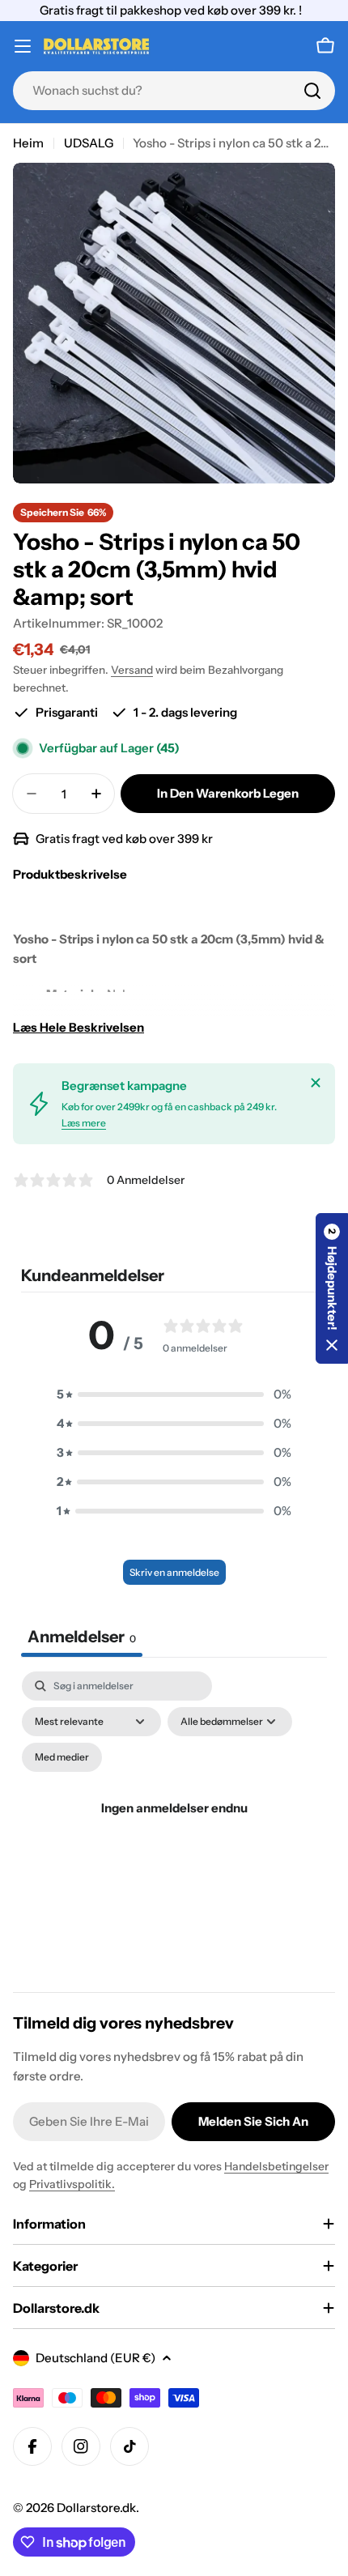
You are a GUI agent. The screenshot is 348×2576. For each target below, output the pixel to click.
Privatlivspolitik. (72, 2184)
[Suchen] (312, 91)
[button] (174, 1394)
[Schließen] (316, 1083)
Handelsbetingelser (276, 2166)
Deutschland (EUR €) (95, 2358)
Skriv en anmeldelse (174, 1572)
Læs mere (84, 1123)
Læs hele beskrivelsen (79, 1027)
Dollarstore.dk (96, 2508)
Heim (28, 143)
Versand (132, 670)
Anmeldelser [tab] (82, 1637)
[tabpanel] (174, 1827)
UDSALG (89, 143)
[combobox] (174, 91)
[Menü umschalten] (23, 46)
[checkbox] (62, 1757)
